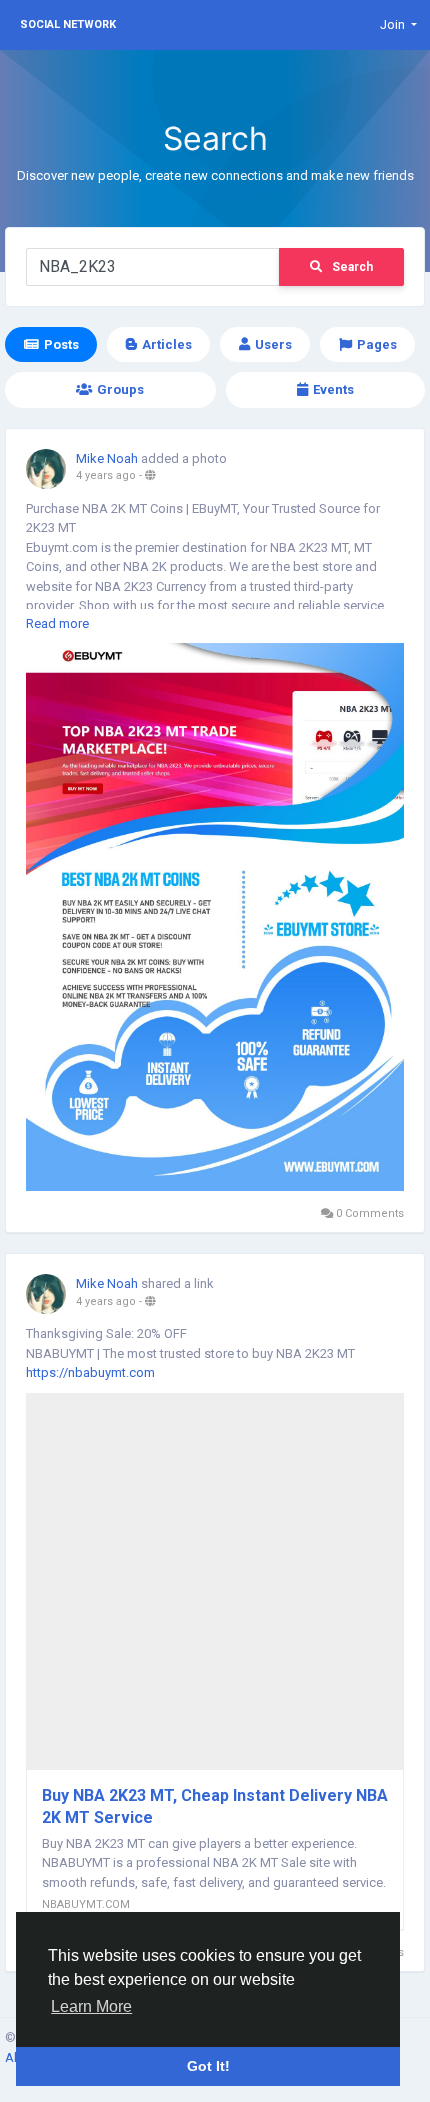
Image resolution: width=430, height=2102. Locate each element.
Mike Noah (107, 458)
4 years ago (106, 475)
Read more (57, 623)
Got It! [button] (208, 2066)
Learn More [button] (91, 2006)
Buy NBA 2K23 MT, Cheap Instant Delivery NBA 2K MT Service (215, 1806)
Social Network (68, 24)
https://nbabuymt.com (90, 1372)
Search (352, 267)
